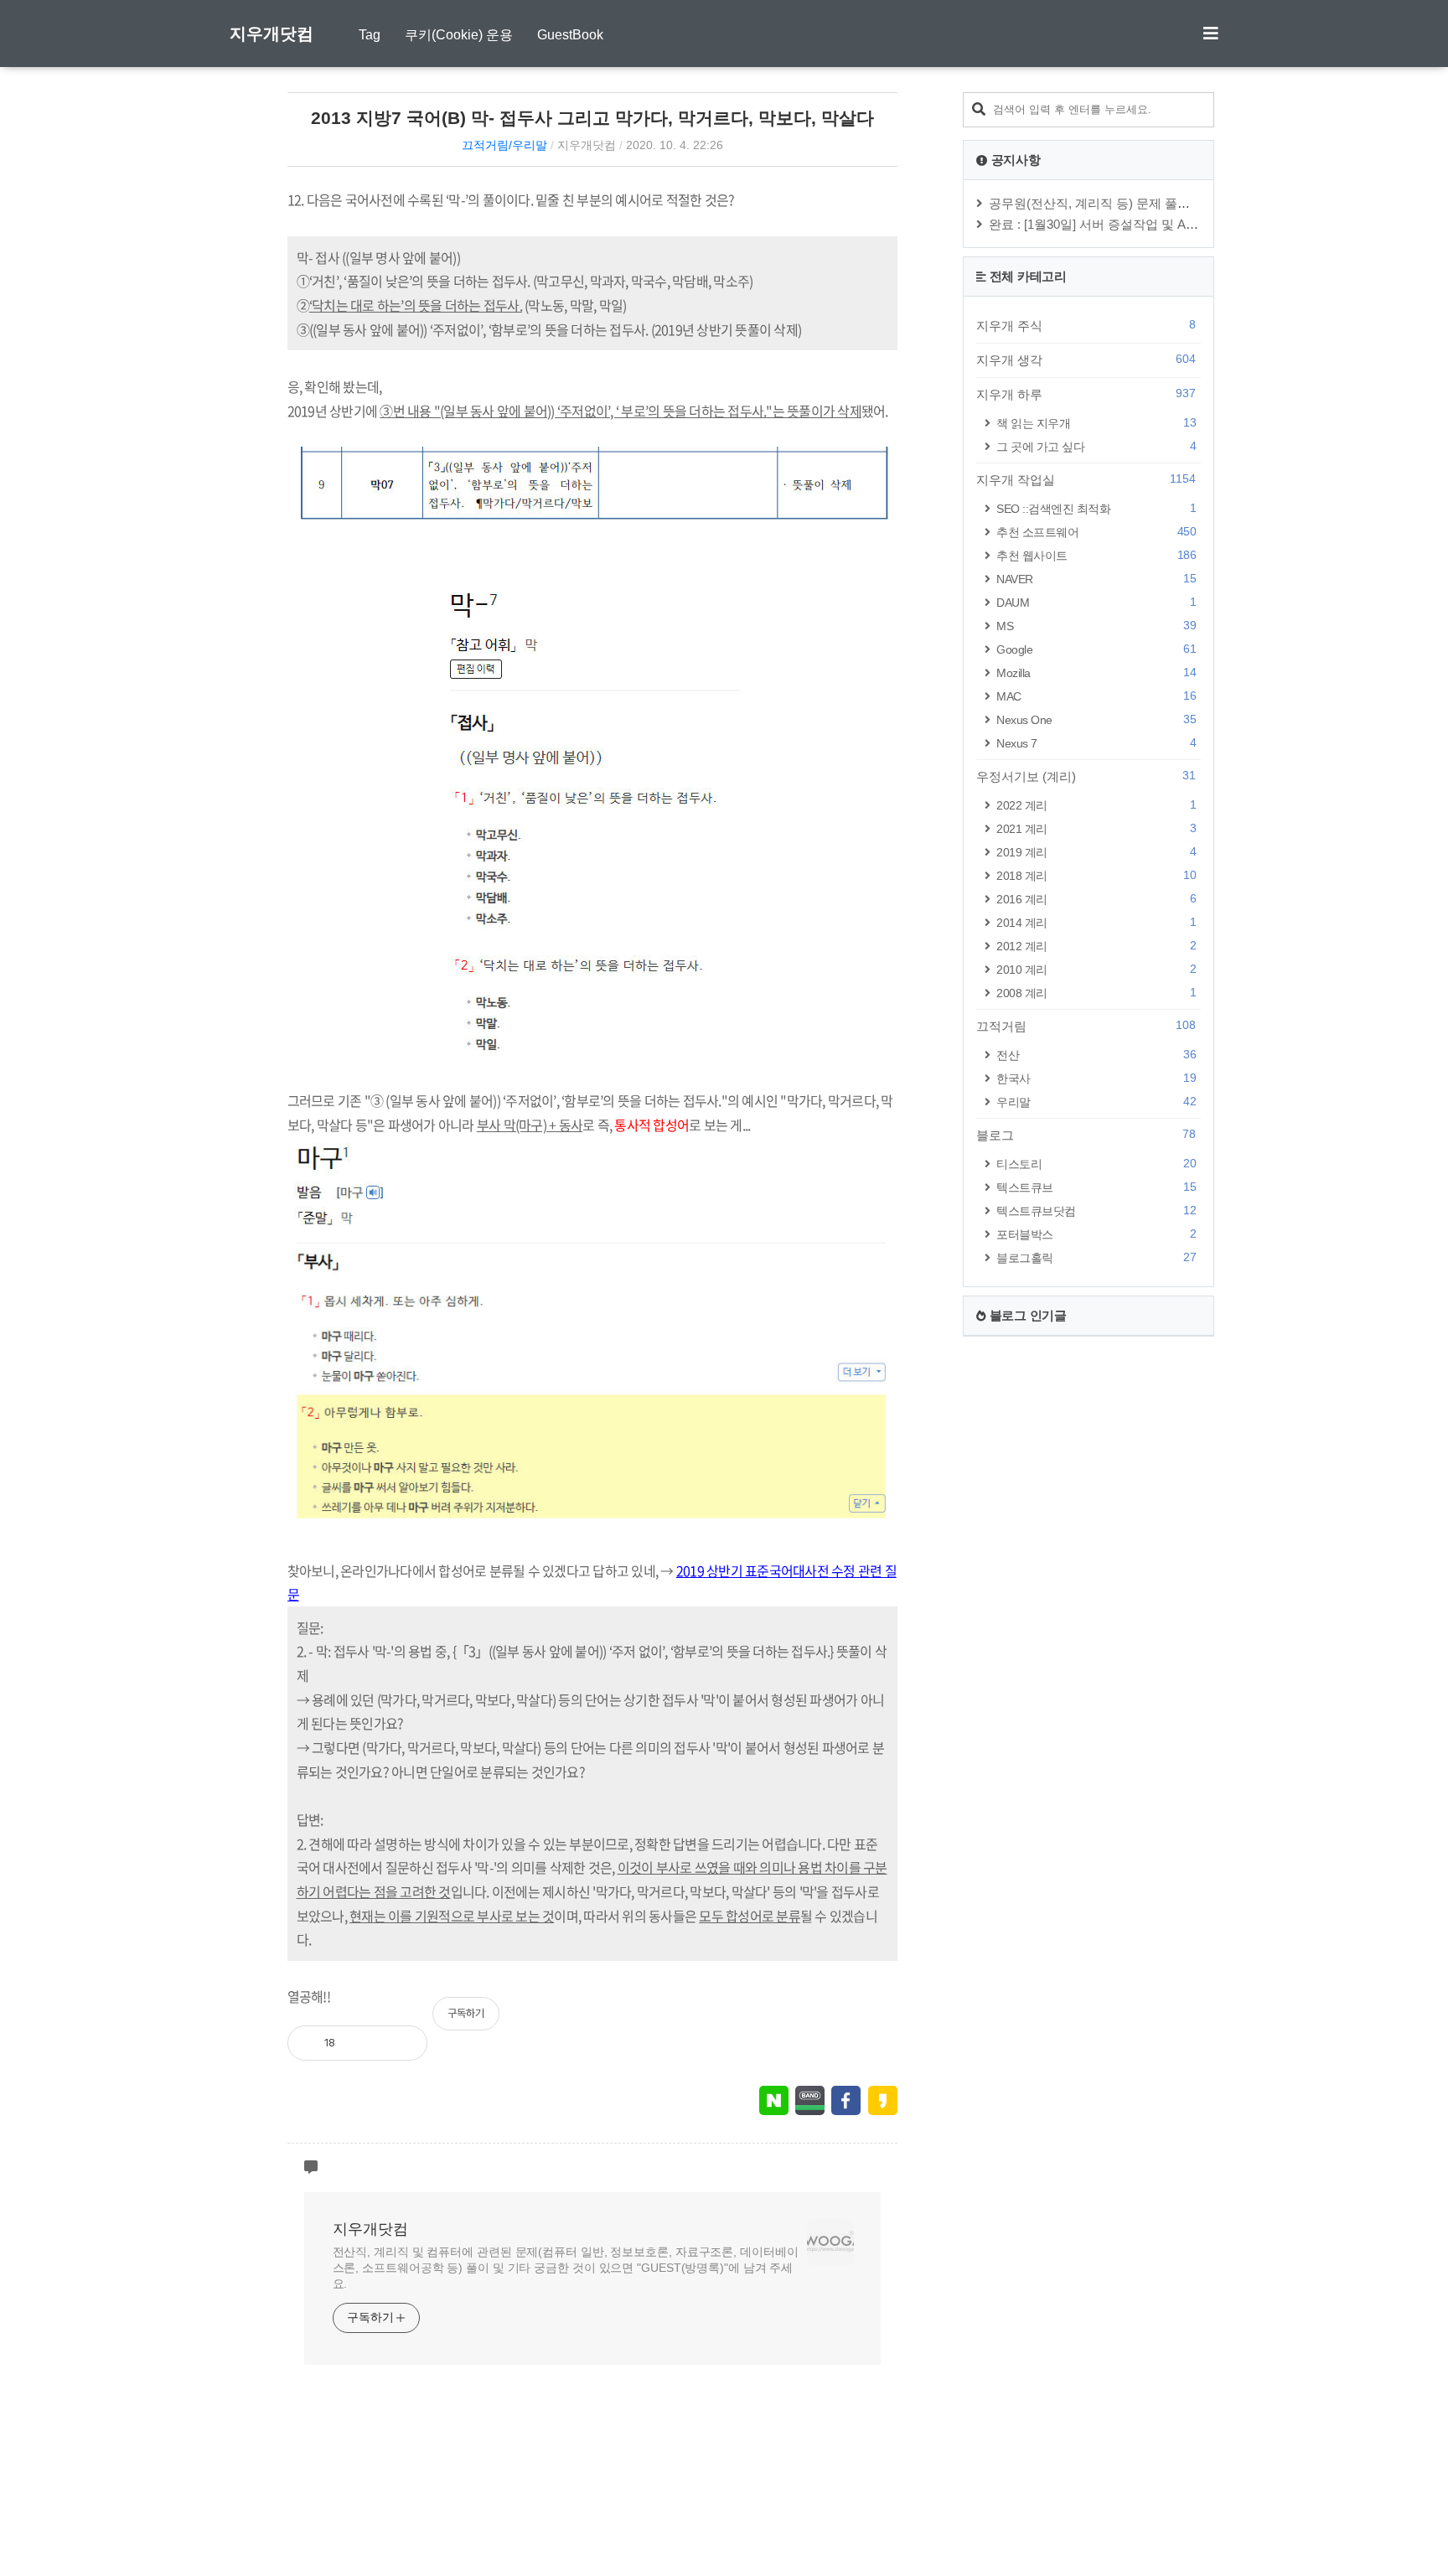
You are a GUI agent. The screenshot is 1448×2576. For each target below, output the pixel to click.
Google (1096, 649)
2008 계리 (1096, 993)
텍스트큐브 (1096, 1187)
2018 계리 (1096, 875)
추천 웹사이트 (1096, 555)
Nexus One (1096, 719)
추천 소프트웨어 (1096, 532)
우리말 (1096, 1102)
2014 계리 (1096, 922)
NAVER (1096, 579)
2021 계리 (1096, 828)
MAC (1096, 696)
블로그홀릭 (1096, 1257)
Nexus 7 (1096, 743)
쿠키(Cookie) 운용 (459, 35)
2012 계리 (1096, 946)
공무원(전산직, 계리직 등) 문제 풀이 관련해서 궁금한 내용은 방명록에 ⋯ (1192, 203)
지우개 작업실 (1086, 479)
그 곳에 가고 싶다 (1096, 446)
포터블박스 (1096, 1234)
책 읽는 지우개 (1096, 423)
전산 (1096, 1055)
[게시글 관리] (401, 2043)
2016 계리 (1096, 899)
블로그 (1086, 1135)
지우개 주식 (1086, 325)
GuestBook (570, 35)
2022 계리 (1096, 805)
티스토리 (1096, 1164)
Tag (370, 35)
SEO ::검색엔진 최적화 (1096, 508)
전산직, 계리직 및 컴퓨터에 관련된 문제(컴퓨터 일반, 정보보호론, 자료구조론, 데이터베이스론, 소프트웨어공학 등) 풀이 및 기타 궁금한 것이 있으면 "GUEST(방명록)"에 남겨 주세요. (566, 2268)
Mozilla (1096, 672)
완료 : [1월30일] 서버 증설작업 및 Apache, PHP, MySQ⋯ (1147, 224)
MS (1096, 626)
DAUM (1096, 602)
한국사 (1096, 1078)
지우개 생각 (1086, 360)
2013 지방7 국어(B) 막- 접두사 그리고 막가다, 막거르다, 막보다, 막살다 (592, 118)
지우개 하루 (1086, 394)
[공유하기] (365, 2043)
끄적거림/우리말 (504, 145)
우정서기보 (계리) (1086, 776)
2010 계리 (1096, 969)
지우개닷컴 (271, 34)
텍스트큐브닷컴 (1096, 1210)
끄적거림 (1086, 1026)
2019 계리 (1096, 852)
